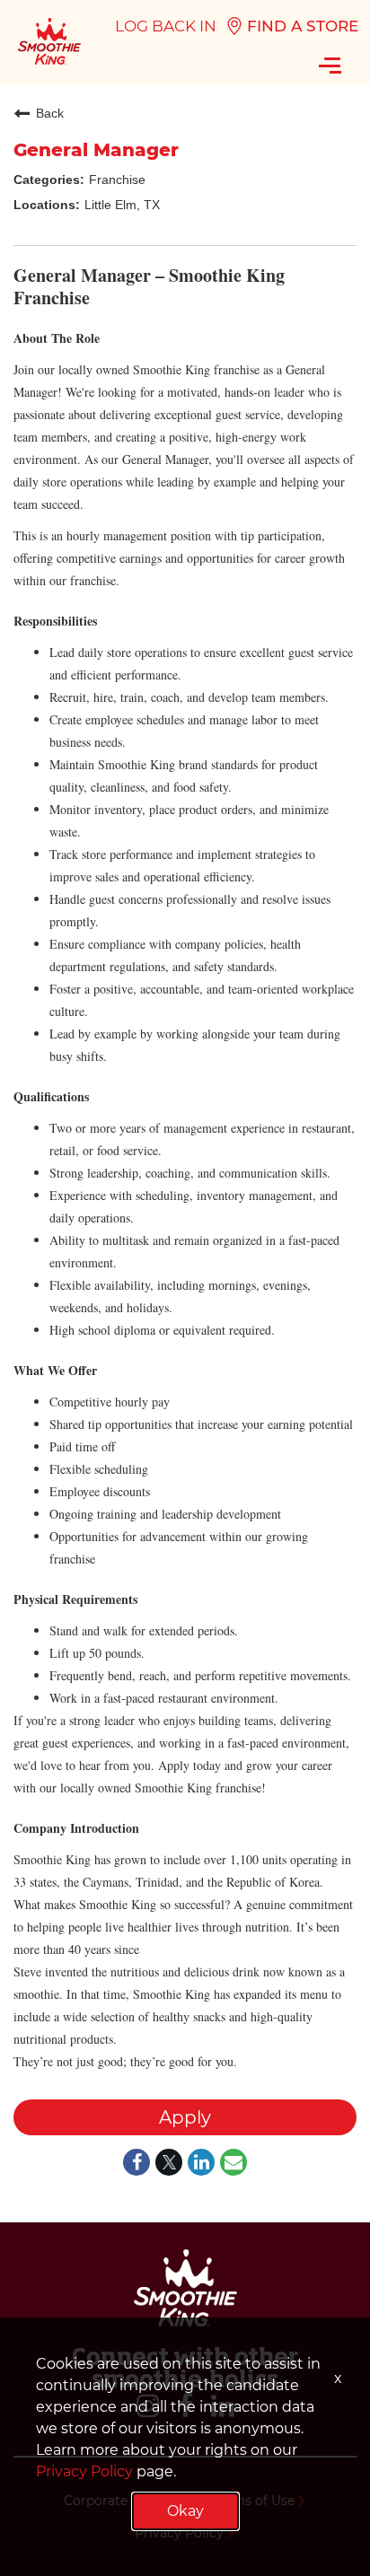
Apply (185, 2117)
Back (50, 113)
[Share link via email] (233, 2164)
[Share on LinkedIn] (201, 2164)
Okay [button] (185, 2511)
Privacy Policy (84, 2471)
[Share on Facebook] (137, 2164)
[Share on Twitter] (169, 2164)
